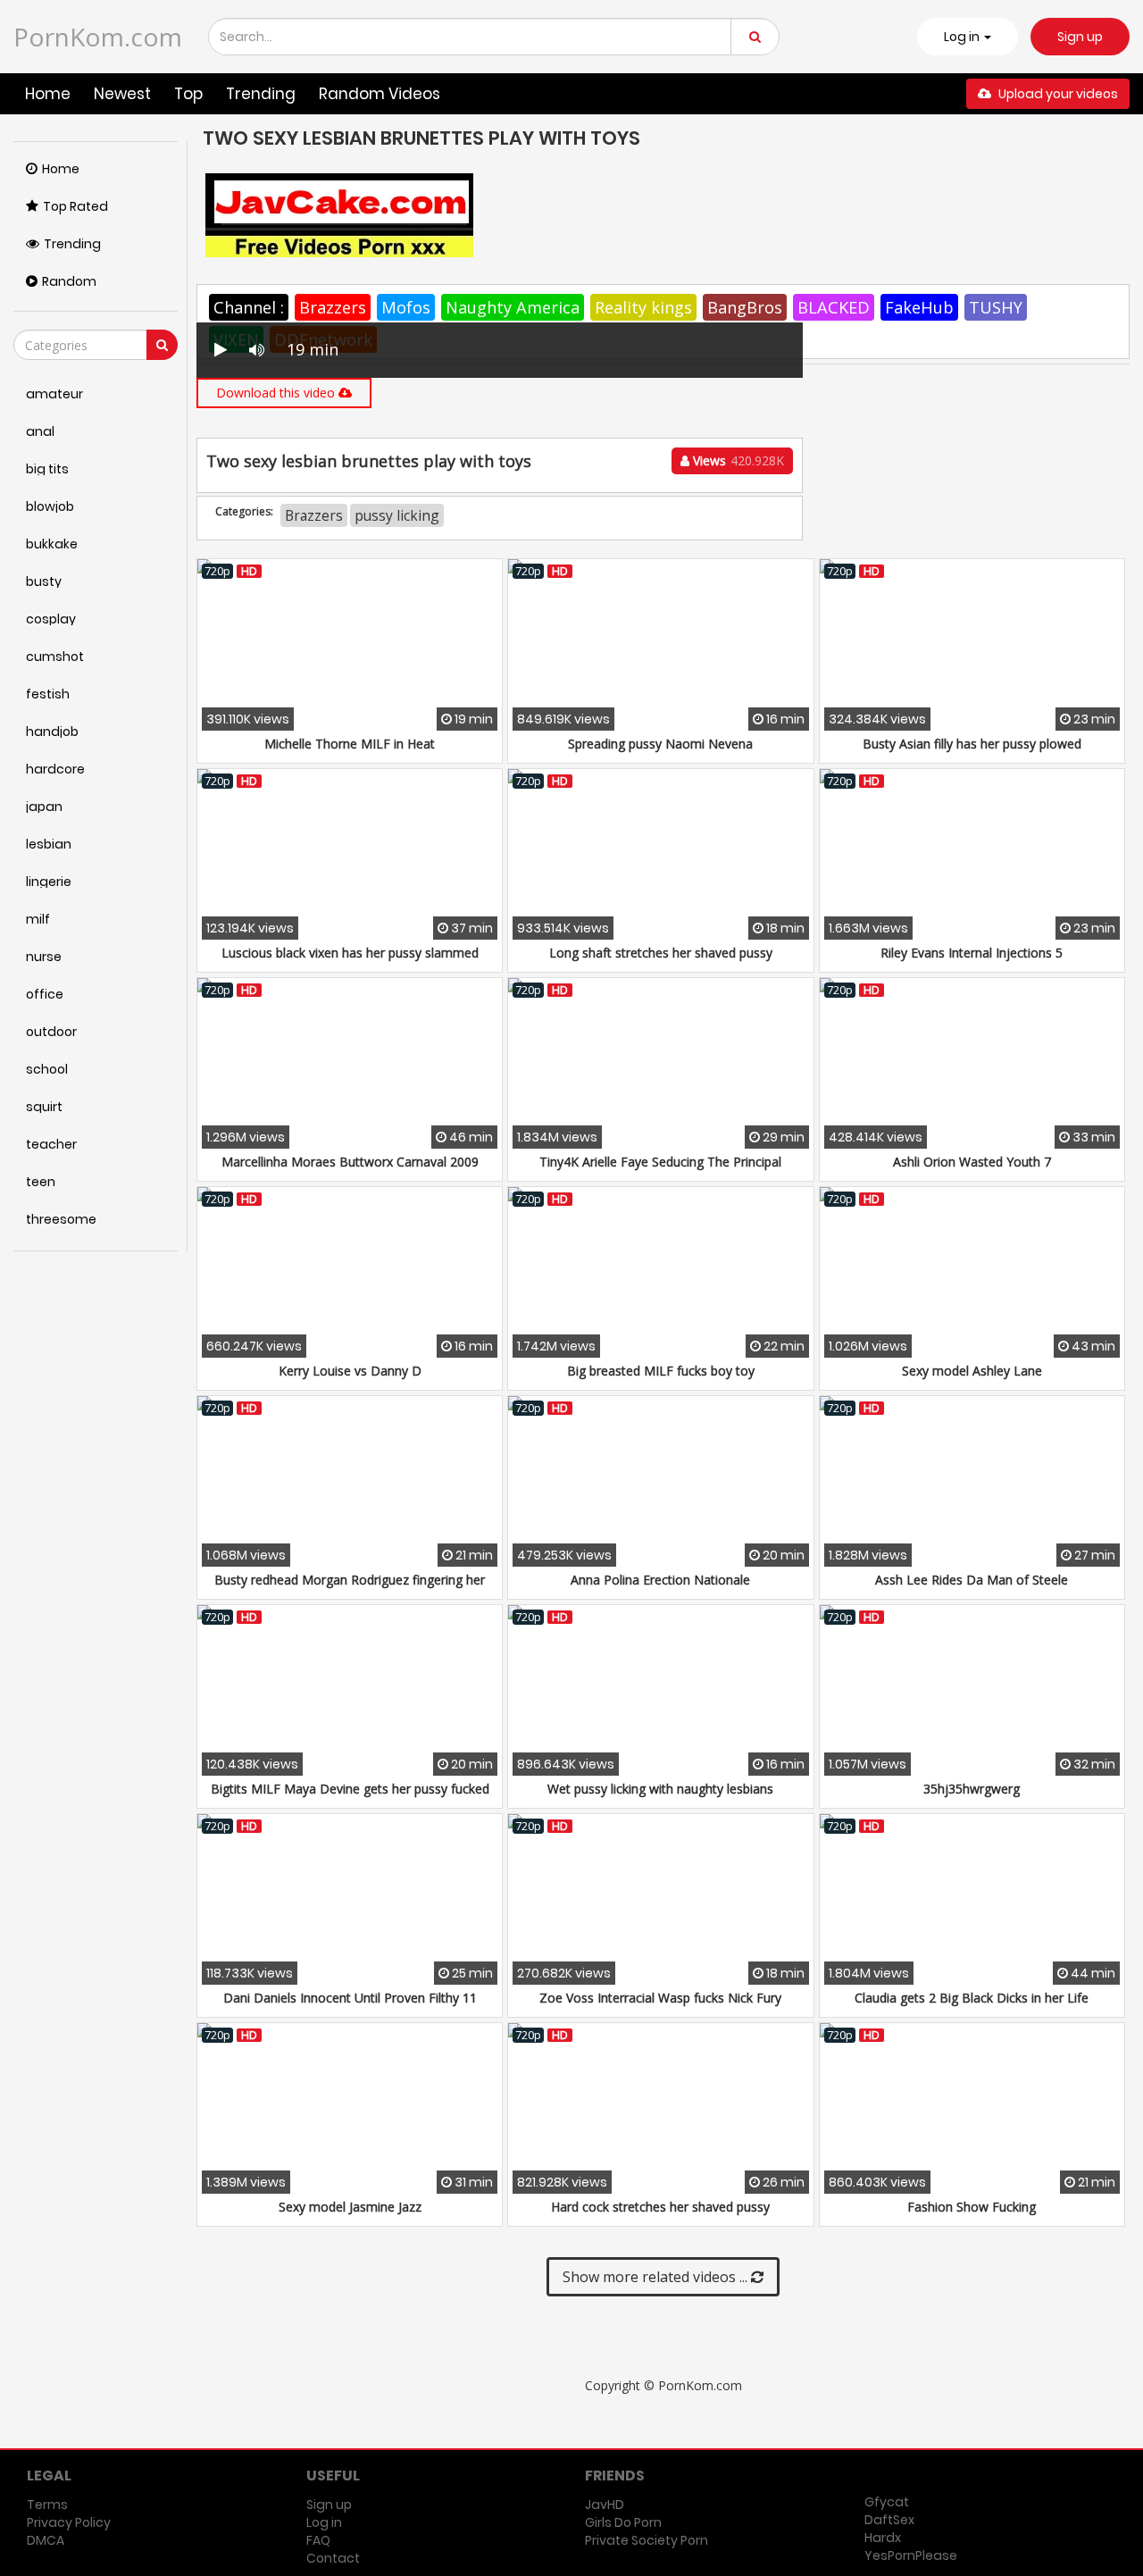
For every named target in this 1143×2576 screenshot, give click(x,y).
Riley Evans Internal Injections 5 (972, 953)
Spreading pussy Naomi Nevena (660, 744)
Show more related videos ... (657, 2277)
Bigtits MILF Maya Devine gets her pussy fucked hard (350, 1798)
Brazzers (333, 307)
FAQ (318, 2540)
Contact (333, 2558)
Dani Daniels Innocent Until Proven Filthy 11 (350, 1998)
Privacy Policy (69, 2522)
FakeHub (919, 307)
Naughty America (513, 307)
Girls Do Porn (623, 2522)
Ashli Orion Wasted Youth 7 (972, 1162)
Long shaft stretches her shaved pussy (661, 953)
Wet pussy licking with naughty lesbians (660, 1789)
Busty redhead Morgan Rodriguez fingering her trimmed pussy (350, 1589)
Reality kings (643, 307)
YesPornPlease (911, 2555)
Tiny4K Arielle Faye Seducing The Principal (660, 1162)
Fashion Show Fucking (972, 2207)
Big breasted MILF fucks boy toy (661, 1371)
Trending (261, 94)
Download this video (277, 393)
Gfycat (887, 2502)
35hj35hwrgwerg (972, 1789)
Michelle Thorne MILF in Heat (350, 744)
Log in (324, 2522)
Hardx (883, 2538)
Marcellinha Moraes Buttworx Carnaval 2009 (350, 1162)
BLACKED (834, 307)
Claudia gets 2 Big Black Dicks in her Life (972, 1998)
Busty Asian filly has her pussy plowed (972, 744)
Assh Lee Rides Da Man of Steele (972, 1580)
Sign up (1080, 37)
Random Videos (380, 94)
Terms (47, 2505)
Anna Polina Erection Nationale (660, 1580)
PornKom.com (98, 37)
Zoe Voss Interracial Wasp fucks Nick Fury (660, 1998)
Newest (122, 94)
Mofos (406, 307)
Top (188, 94)
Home (48, 94)
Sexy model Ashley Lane (972, 1371)
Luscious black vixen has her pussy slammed (350, 953)
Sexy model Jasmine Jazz (350, 2207)
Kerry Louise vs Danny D (350, 1371)
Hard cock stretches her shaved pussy (660, 2207)
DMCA (46, 2540)
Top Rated (75, 206)
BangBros (745, 307)
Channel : (249, 307)
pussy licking (397, 515)
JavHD (605, 2505)
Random (69, 281)
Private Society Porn (647, 2540)
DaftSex (889, 2520)
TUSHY (996, 307)
